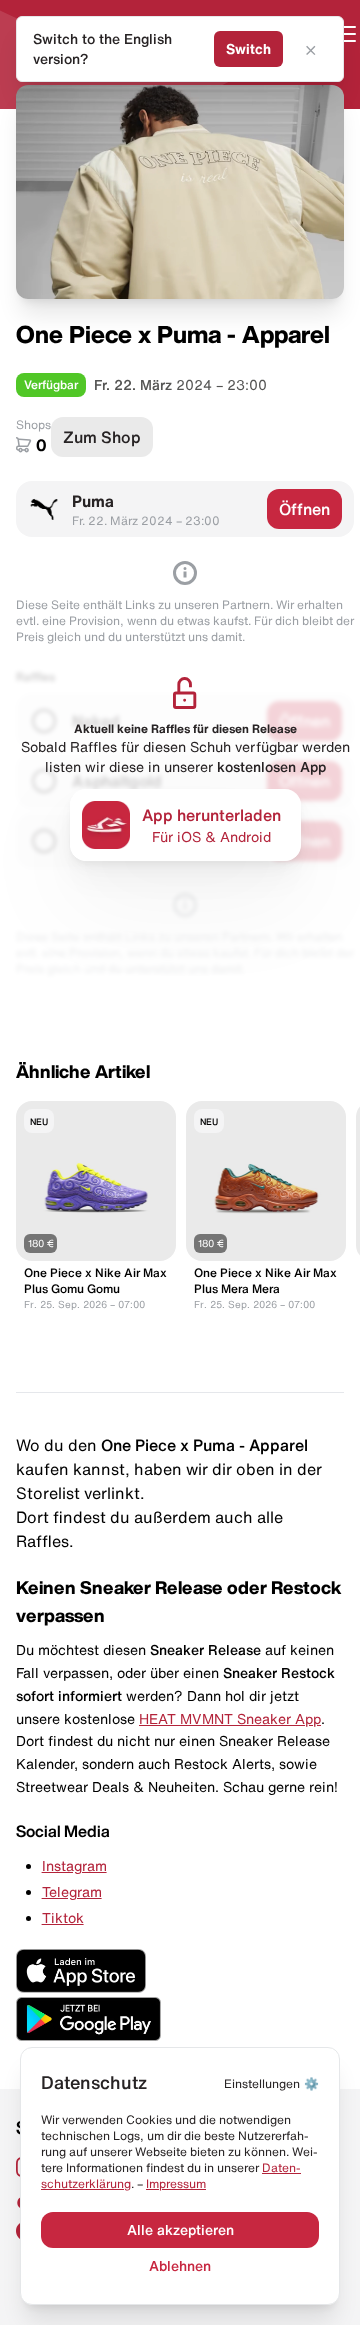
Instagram (74, 1866)
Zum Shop (102, 437)
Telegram (72, 1892)
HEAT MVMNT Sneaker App (230, 1719)
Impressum (176, 2183)
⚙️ (271, 2083)
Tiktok (63, 1918)
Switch (248, 49)
